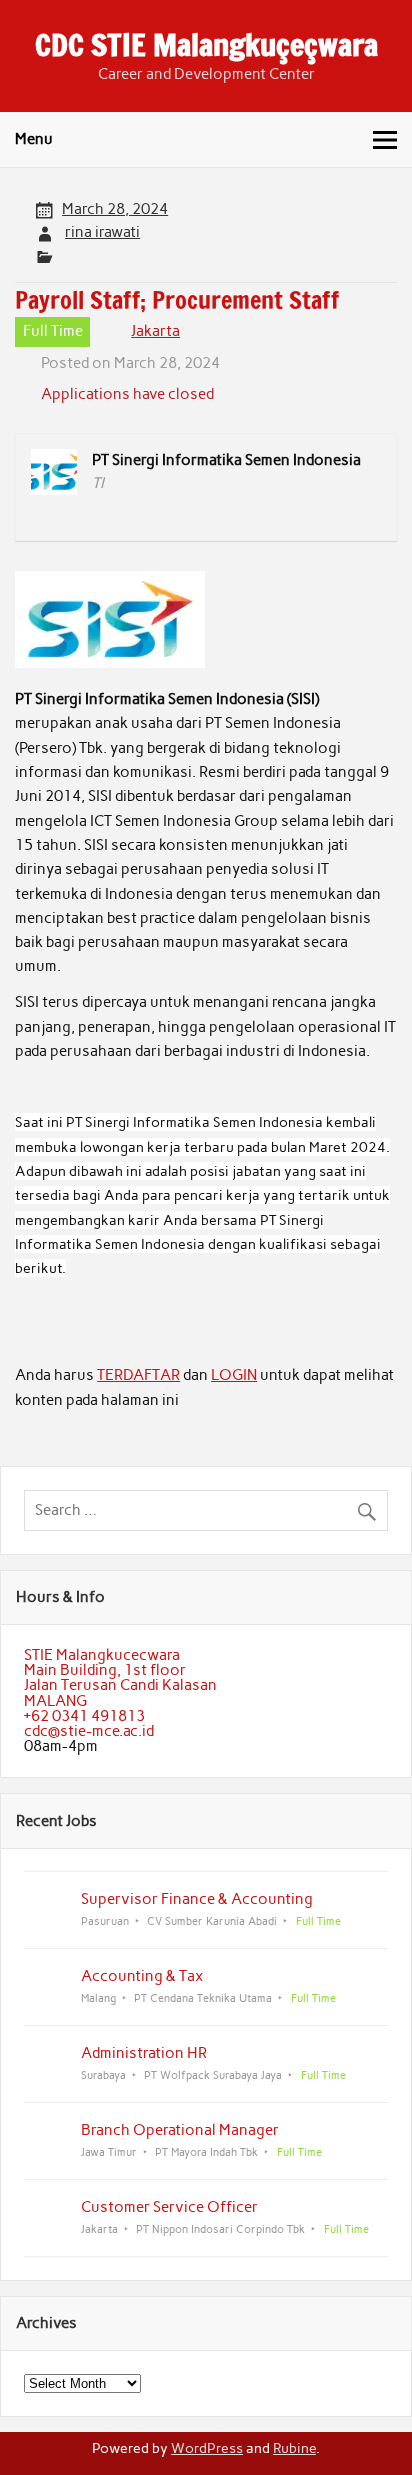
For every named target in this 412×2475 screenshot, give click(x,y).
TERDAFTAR (138, 1375)
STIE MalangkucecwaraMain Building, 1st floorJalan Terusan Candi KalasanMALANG (120, 1678)
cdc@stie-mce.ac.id (89, 1731)
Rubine (294, 2448)
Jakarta (155, 331)
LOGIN (234, 1375)
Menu (34, 139)
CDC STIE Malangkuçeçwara (206, 44)
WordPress (207, 2448)
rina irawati (102, 232)
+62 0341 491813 (84, 1716)
